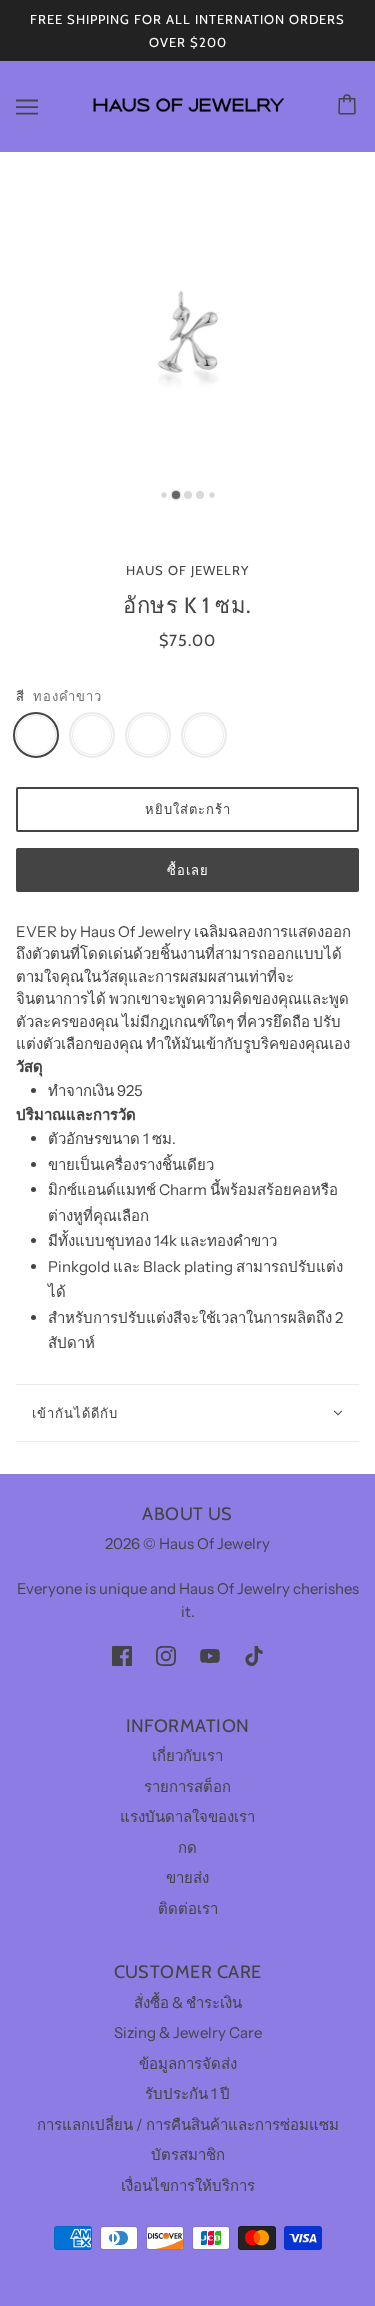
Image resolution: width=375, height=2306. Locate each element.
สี (20, 696)
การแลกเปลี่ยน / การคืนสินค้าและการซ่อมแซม (188, 2124)
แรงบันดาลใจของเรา (187, 1816)
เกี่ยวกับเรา (187, 1755)
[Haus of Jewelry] (187, 120)
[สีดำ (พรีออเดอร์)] (204, 735)
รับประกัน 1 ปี (187, 2093)
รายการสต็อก (187, 1786)
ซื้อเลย (188, 870)
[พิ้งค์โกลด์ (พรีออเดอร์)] (148, 735)
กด (187, 1847)
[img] (122, 1655)
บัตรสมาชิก (188, 2154)
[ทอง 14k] (92, 735)
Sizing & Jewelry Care (188, 2032)
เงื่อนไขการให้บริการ (188, 2185)
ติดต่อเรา (188, 1908)
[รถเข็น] (350, 106)
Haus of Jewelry (187, 570)
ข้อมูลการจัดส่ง (188, 2063)
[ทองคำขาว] (36, 735)
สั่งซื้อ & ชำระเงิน (188, 2002)
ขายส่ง (187, 1877)
